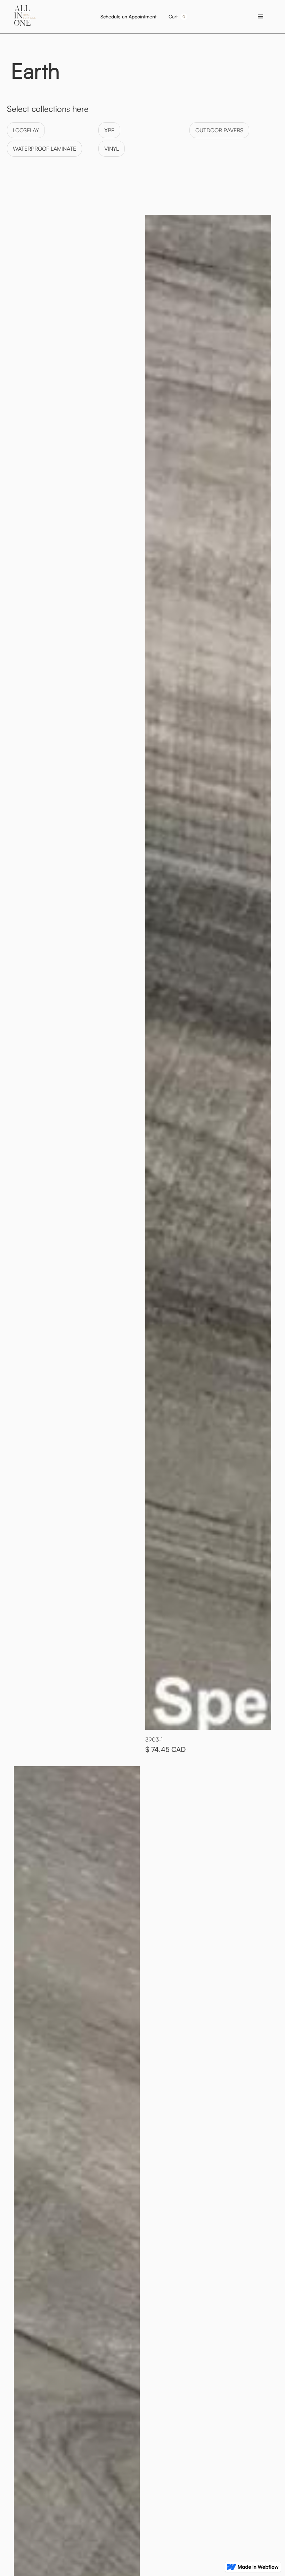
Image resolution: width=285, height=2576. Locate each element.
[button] (178, 17)
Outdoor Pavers (219, 130)
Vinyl (112, 149)
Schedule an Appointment (128, 16)
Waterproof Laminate (44, 149)
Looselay (26, 130)
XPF (109, 130)
